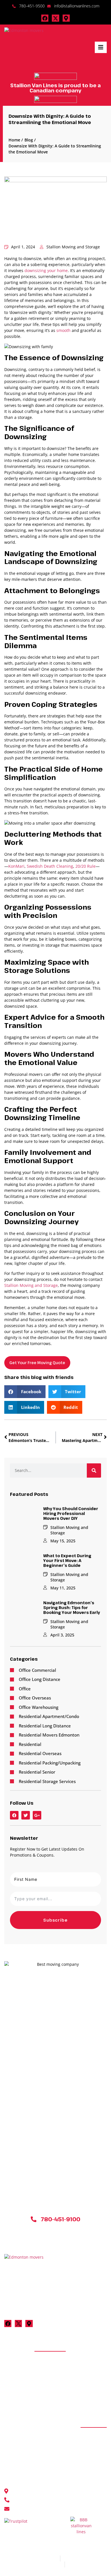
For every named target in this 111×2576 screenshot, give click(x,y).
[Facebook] (45, 18)
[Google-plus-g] (37, 1815)
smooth (63, 330)
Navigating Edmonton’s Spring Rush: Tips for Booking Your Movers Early (72, 1608)
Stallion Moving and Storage (31, 1285)
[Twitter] (26, 1815)
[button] (25, 1392)
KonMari (16, 866)
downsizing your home (46, 270)
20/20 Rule (86, 866)
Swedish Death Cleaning (50, 866)
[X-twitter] (55, 18)
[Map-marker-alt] (66, 18)
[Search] (94, 1470)
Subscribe (55, 1920)
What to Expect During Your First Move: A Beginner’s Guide (67, 1560)
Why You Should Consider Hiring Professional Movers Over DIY (71, 1513)
